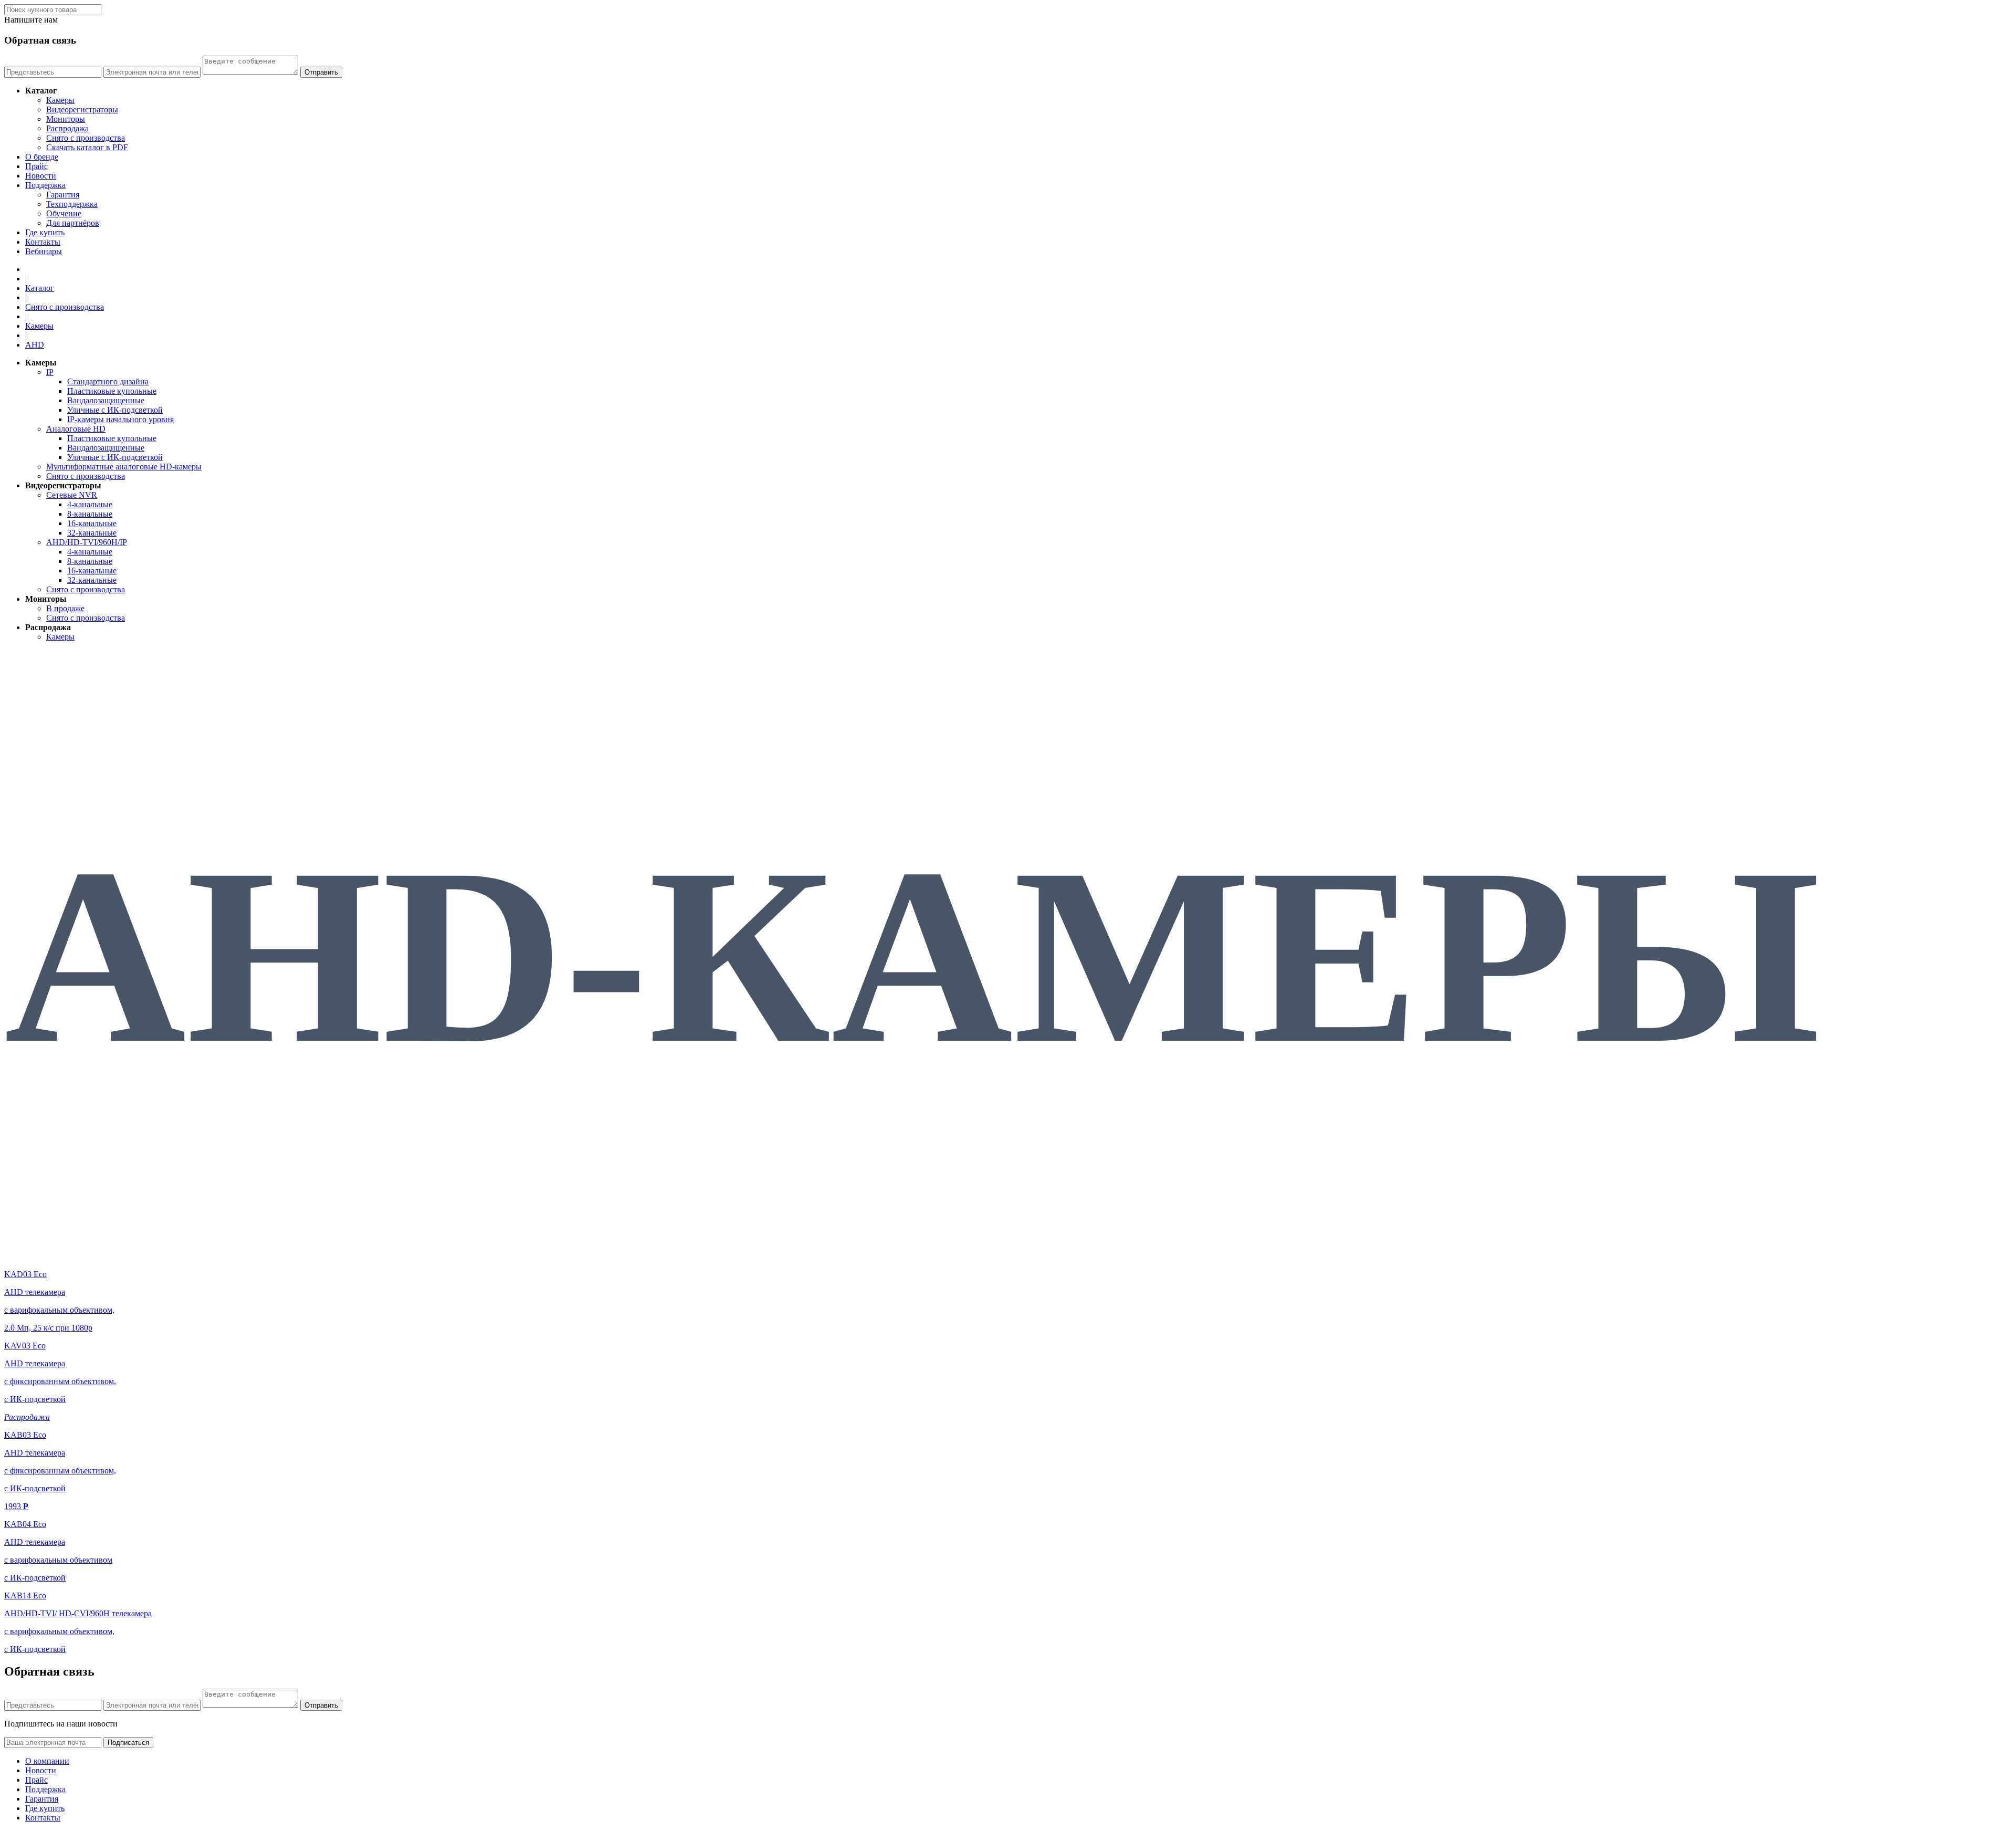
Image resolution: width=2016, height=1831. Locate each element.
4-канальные (90, 504)
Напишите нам (31, 20)
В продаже (65, 608)
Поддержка (45, 185)
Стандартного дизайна (108, 381)
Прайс (36, 166)
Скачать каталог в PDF (87, 147)
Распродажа (67, 128)
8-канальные (90, 514)
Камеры (60, 100)
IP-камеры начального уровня (120, 419)
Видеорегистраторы (82, 109)
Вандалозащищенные (106, 400)
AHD (35, 345)
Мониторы (66, 119)
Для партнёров (73, 223)
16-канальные (92, 523)
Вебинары (44, 251)
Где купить (45, 232)
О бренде (42, 157)
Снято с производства (86, 138)
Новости (41, 176)
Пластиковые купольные (112, 391)
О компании (47, 1761)
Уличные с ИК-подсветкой (115, 410)
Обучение (64, 213)
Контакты (43, 242)
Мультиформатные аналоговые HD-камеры (124, 467)
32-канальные (92, 533)
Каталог (40, 288)
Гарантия (63, 195)
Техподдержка (72, 204)
